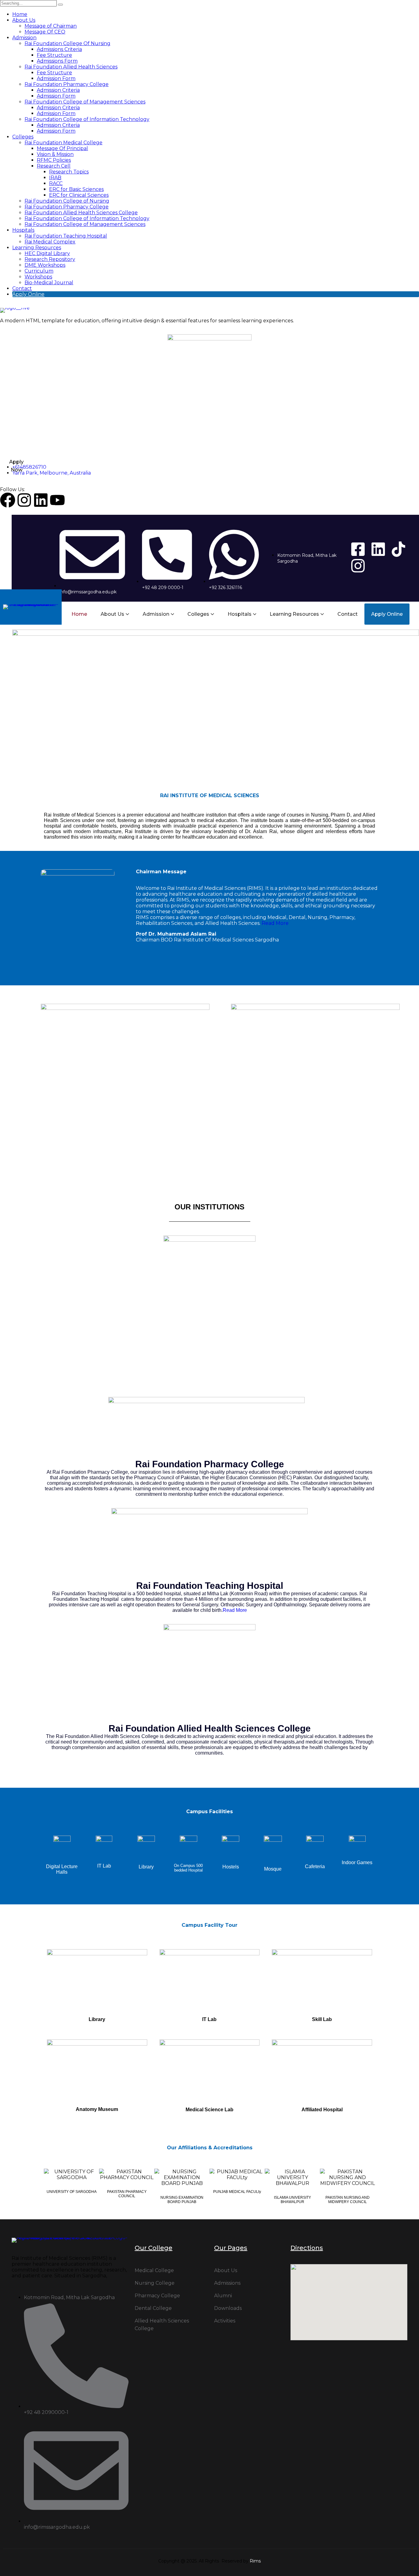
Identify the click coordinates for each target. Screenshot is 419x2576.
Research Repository (50, 259)
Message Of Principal (62, 148)
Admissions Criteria (59, 49)
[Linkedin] (41, 500)
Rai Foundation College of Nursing (67, 201)
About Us (24, 20)
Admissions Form (57, 61)
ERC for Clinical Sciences (79, 195)
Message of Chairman (51, 26)
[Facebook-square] (358, 549)
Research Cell (54, 166)
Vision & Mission (55, 154)
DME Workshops (45, 265)
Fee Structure (54, 55)
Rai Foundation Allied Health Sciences (71, 67)
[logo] (209, 310)
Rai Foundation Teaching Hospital (66, 236)
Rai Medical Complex (50, 242)
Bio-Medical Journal (49, 283)
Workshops (38, 277)
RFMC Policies (54, 160)
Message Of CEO (45, 32)
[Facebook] (8, 500)
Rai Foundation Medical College (63, 143)
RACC (56, 183)
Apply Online (28, 294)
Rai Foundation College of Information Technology (87, 119)
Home (20, 14)
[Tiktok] (398, 549)
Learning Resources (37, 248)
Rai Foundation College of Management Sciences (85, 102)
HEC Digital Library (47, 253)
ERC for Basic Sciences (76, 189)
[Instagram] (24, 500)
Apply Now (16, 466)
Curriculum (39, 271)
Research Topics (69, 172)
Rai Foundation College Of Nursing (67, 43)
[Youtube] (57, 500)
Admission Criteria (58, 90)
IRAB (55, 178)
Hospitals (23, 230)
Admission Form (56, 78)
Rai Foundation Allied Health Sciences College (81, 213)
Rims (255, 2561)
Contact (22, 288)
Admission (24, 38)
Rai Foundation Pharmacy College (67, 84)
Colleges (23, 137)
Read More (275, 923)
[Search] (60, 5)
